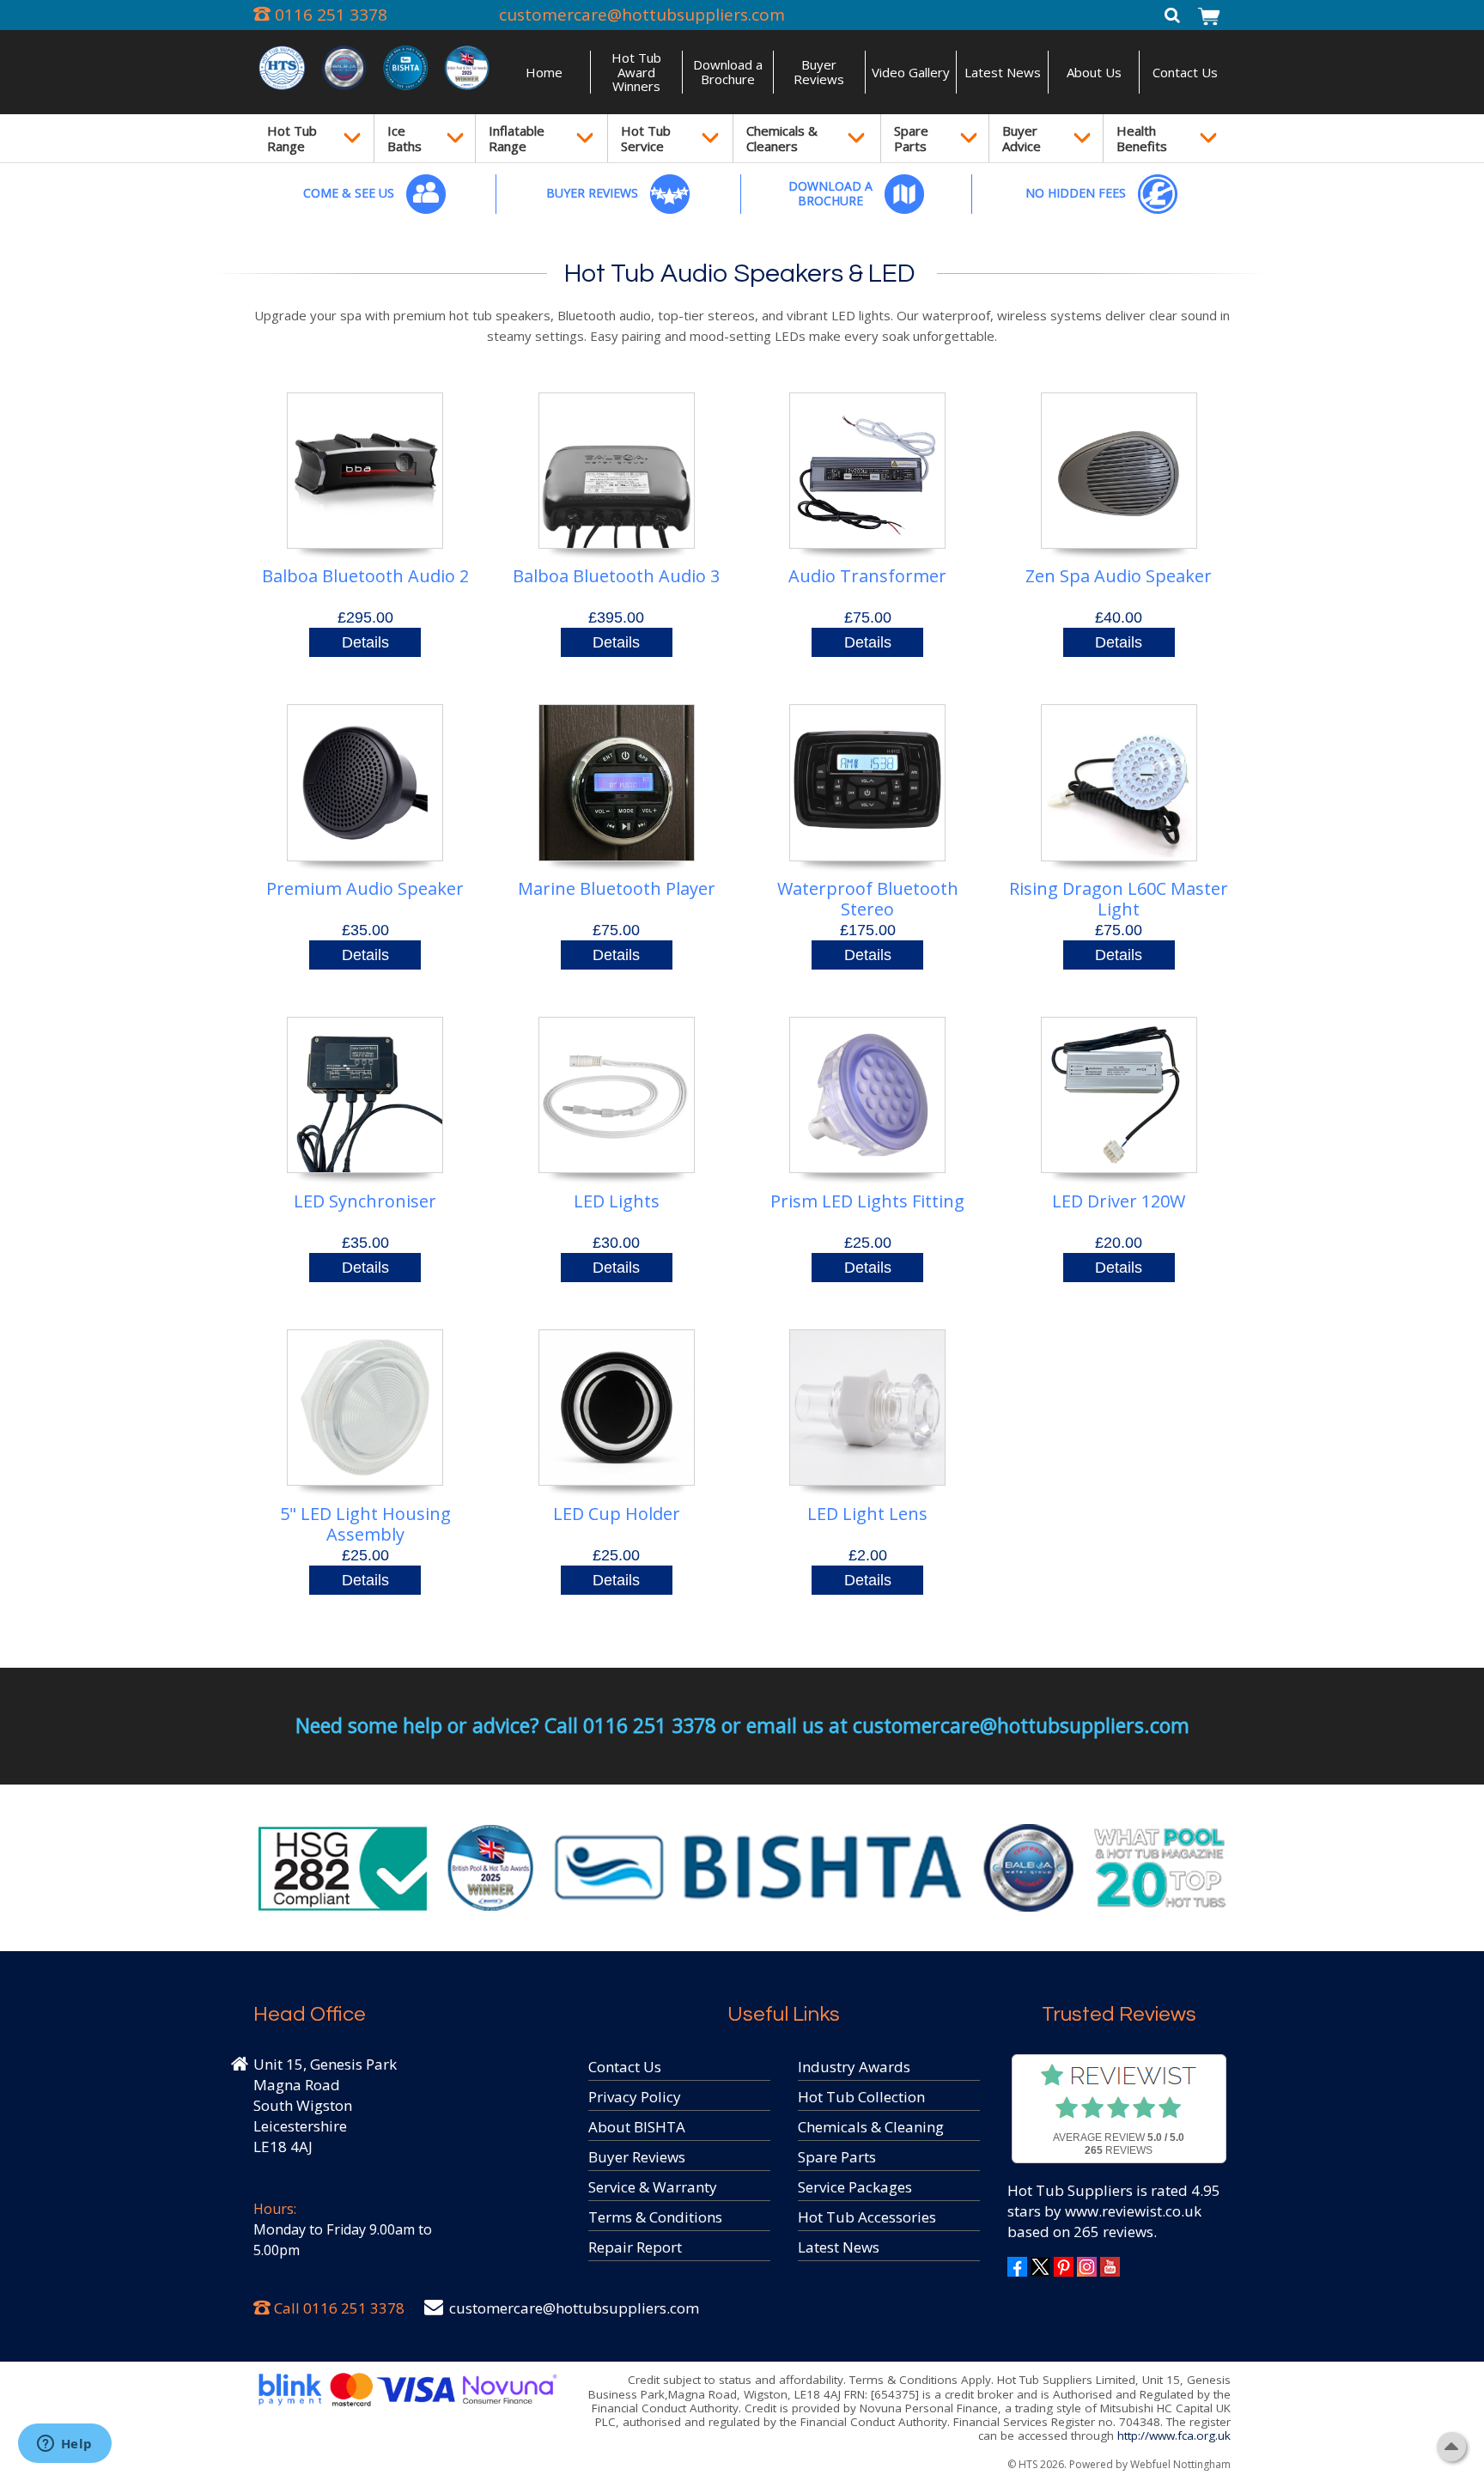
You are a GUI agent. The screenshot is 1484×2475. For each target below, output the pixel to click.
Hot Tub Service (646, 138)
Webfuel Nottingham (1180, 2464)
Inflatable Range (517, 138)
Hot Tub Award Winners (636, 72)
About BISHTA (637, 2127)
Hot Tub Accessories (867, 2217)
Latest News (1003, 72)
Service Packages (855, 2187)
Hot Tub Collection (861, 2097)
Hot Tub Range (292, 138)
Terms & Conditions (655, 2217)
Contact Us (1185, 72)
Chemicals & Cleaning (871, 2127)
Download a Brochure (728, 72)
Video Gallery (911, 72)
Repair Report (635, 2247)
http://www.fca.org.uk (1174, 2435)
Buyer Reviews (819, 72)
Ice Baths (404, 138)
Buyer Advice (1022, 138)
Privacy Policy (635, 2097)
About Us (1094, 72)
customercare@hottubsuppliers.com (642, 15)
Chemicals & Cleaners (782, 138)
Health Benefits (1142, 138)
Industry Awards (854, 2067)
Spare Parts (911, 138)
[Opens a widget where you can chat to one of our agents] (64, 2445)
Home (544, 72)
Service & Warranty (653, 2187)
